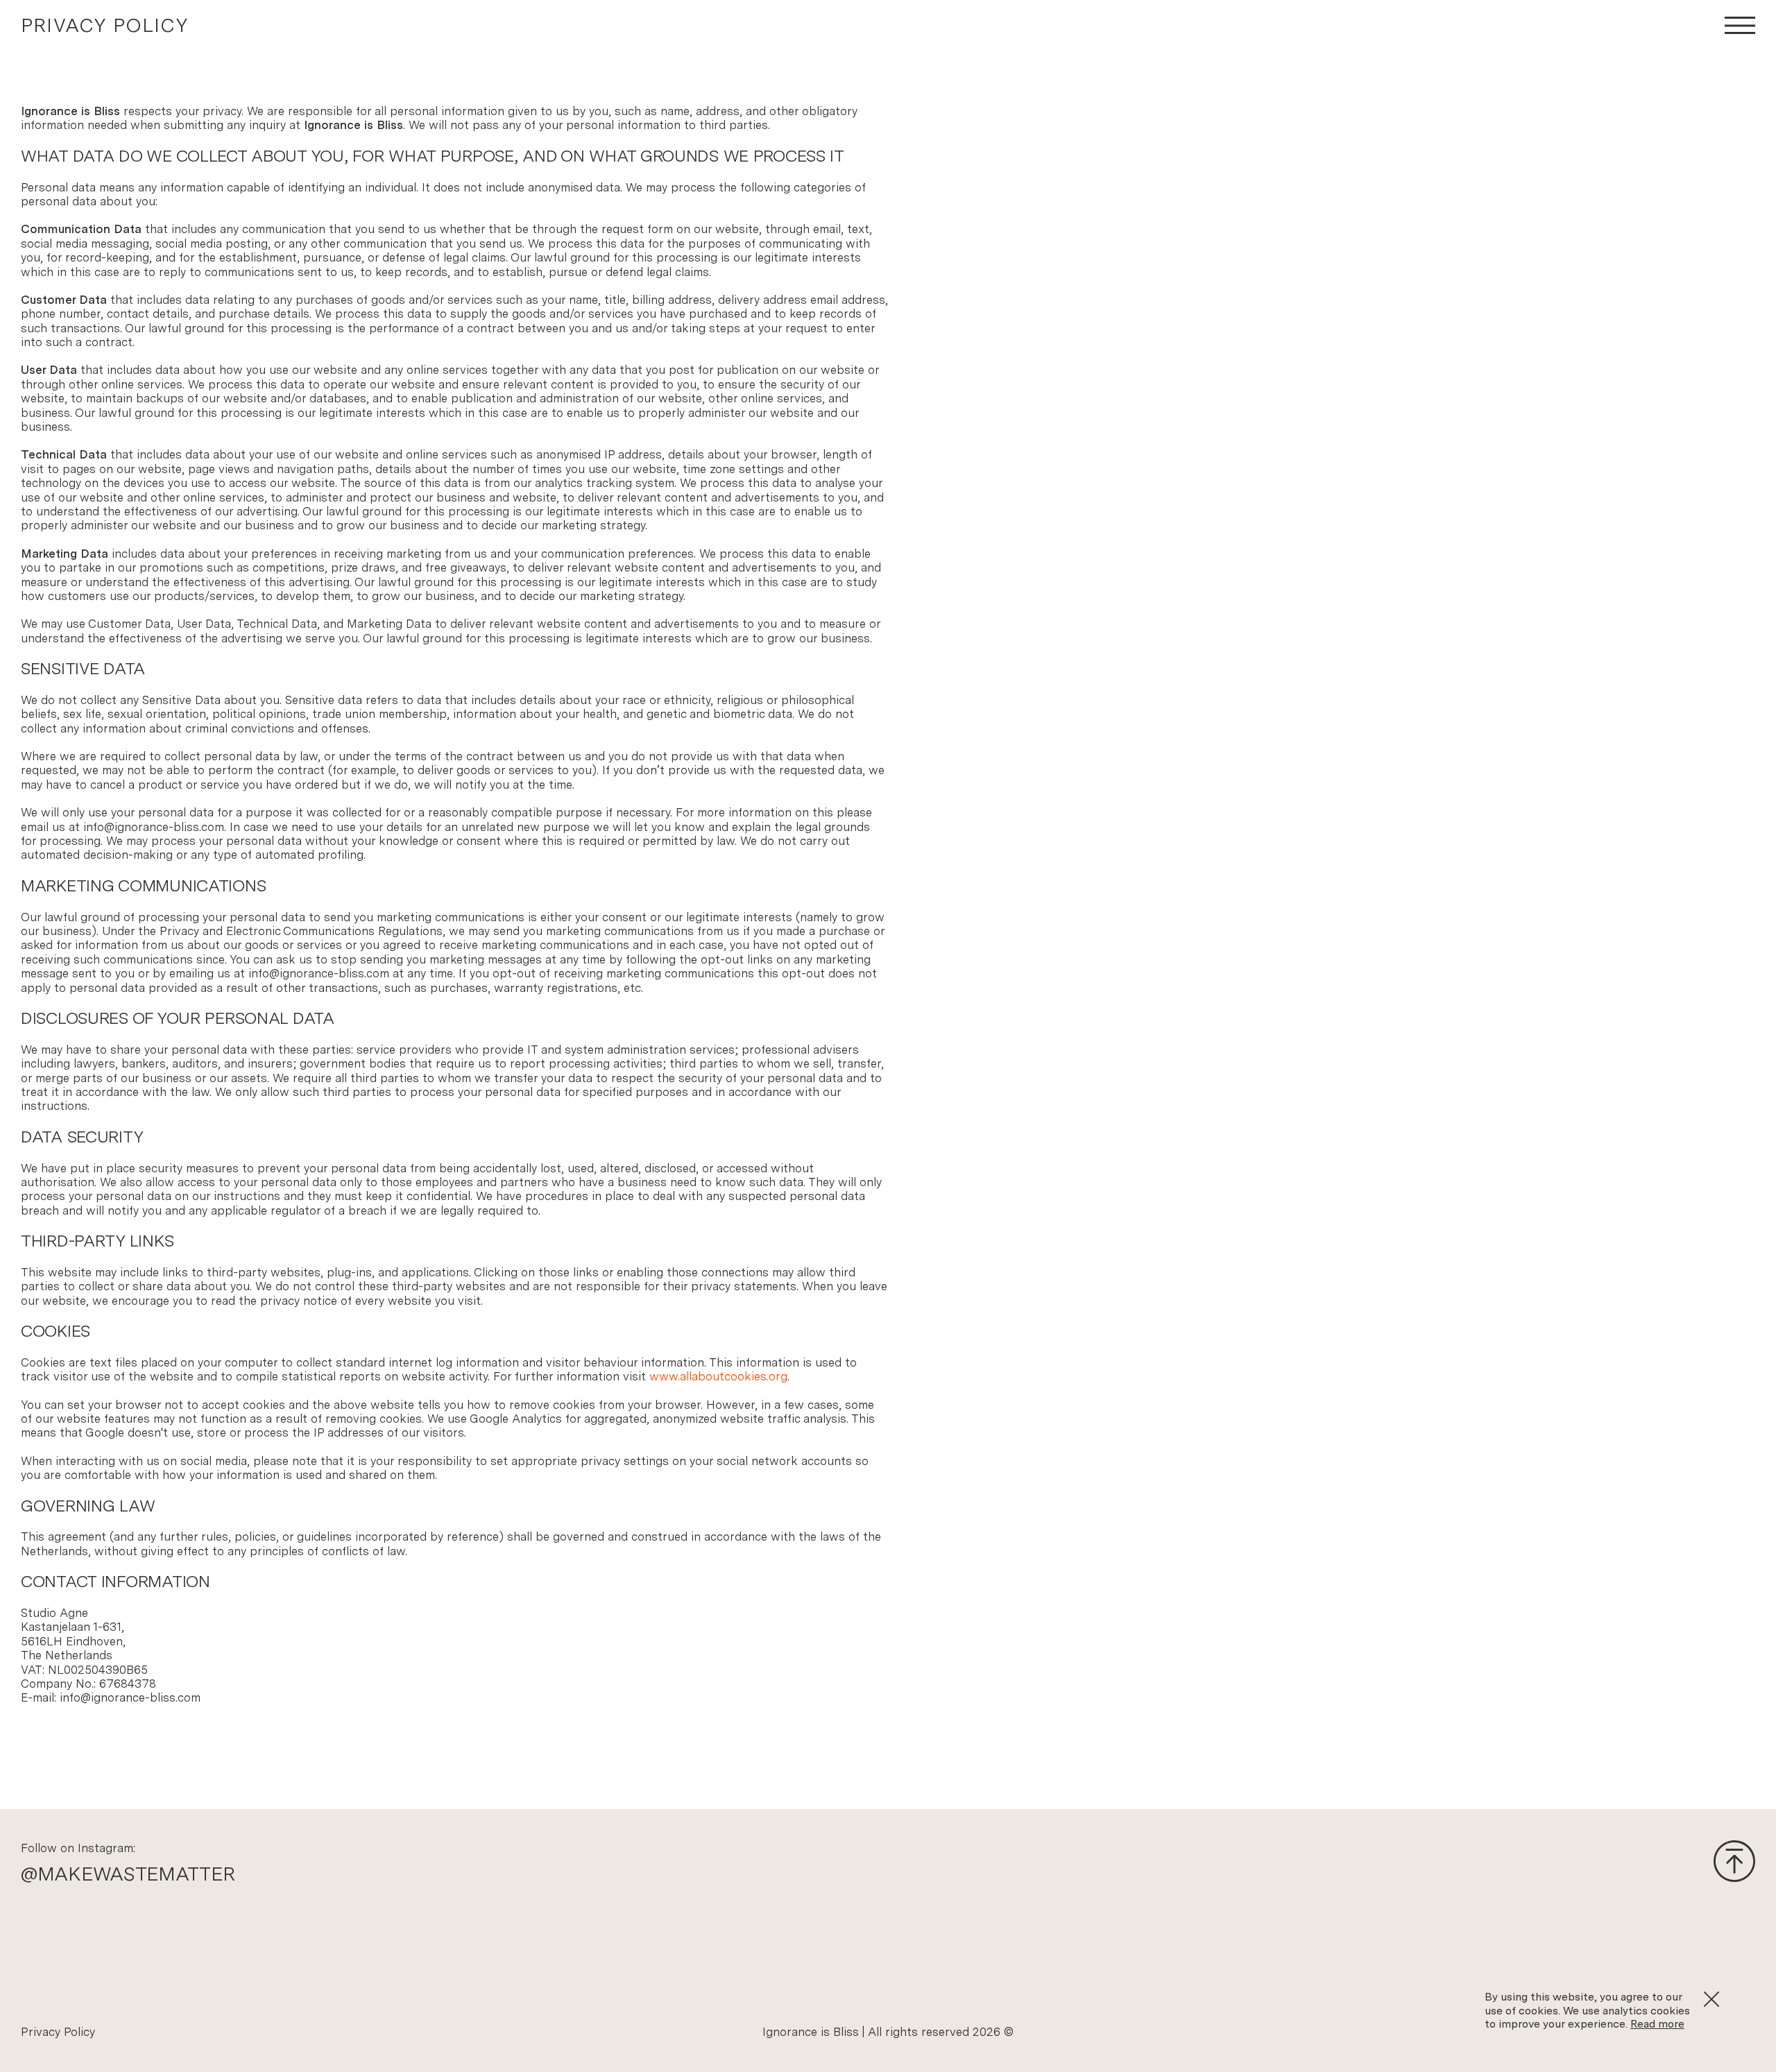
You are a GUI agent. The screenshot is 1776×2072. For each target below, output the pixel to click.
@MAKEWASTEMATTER (128, 1874)
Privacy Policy (58, 2032)
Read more (1657, 2024)
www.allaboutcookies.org (718, 1376)
